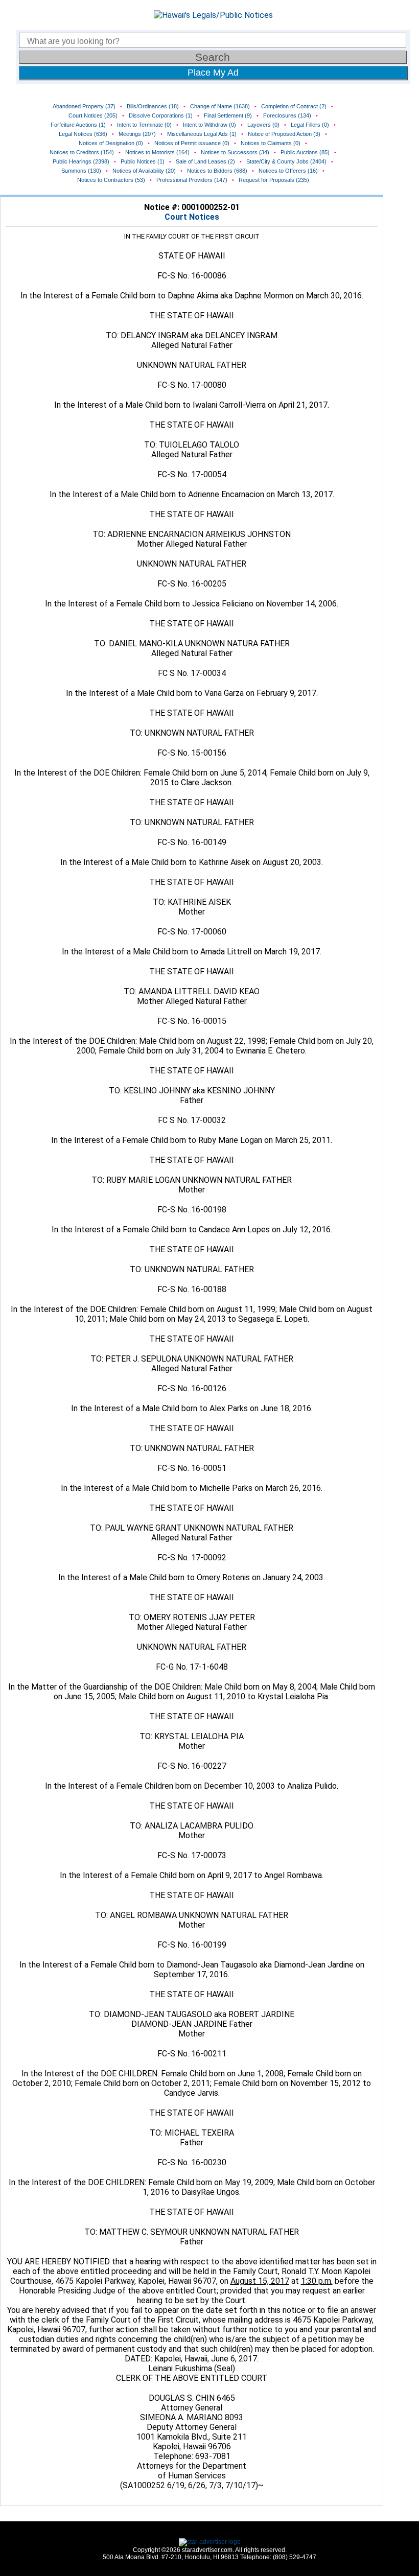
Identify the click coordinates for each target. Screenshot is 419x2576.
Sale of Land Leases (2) (205, 161)
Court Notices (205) (93, 115)
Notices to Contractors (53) (111, 180)
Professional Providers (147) (192, 180)
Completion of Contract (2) (294, 106)
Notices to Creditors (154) (82, 152)
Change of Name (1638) (220, 106)
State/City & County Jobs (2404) (286, 161)
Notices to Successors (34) (235, 152)
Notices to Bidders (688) (217, 171)
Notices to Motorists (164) (157, 152)
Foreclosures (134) (287, 115)
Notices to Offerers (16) (288, 171)
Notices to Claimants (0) (271, 143)
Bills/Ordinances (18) (153, 106)
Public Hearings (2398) (81, 161)
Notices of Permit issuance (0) (192, 143)
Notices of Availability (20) (144, 171)
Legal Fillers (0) (310, 125)
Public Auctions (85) (305, 152)
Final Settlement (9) (228, 115)
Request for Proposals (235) (274, 180)
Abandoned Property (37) (84, 106)
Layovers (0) (263, 125)
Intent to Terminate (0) (144, 125)
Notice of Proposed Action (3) (284, 134)
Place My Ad (213, 73)
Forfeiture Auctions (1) (78, 125)
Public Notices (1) (143, 161)
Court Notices (192, 217)
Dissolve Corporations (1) (161, 115)
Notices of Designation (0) (111, 143)
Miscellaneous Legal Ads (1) (202, 134)
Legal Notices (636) (83, 134)
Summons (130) (81, 171)
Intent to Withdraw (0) (209, 125)
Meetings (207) (137, 134)
